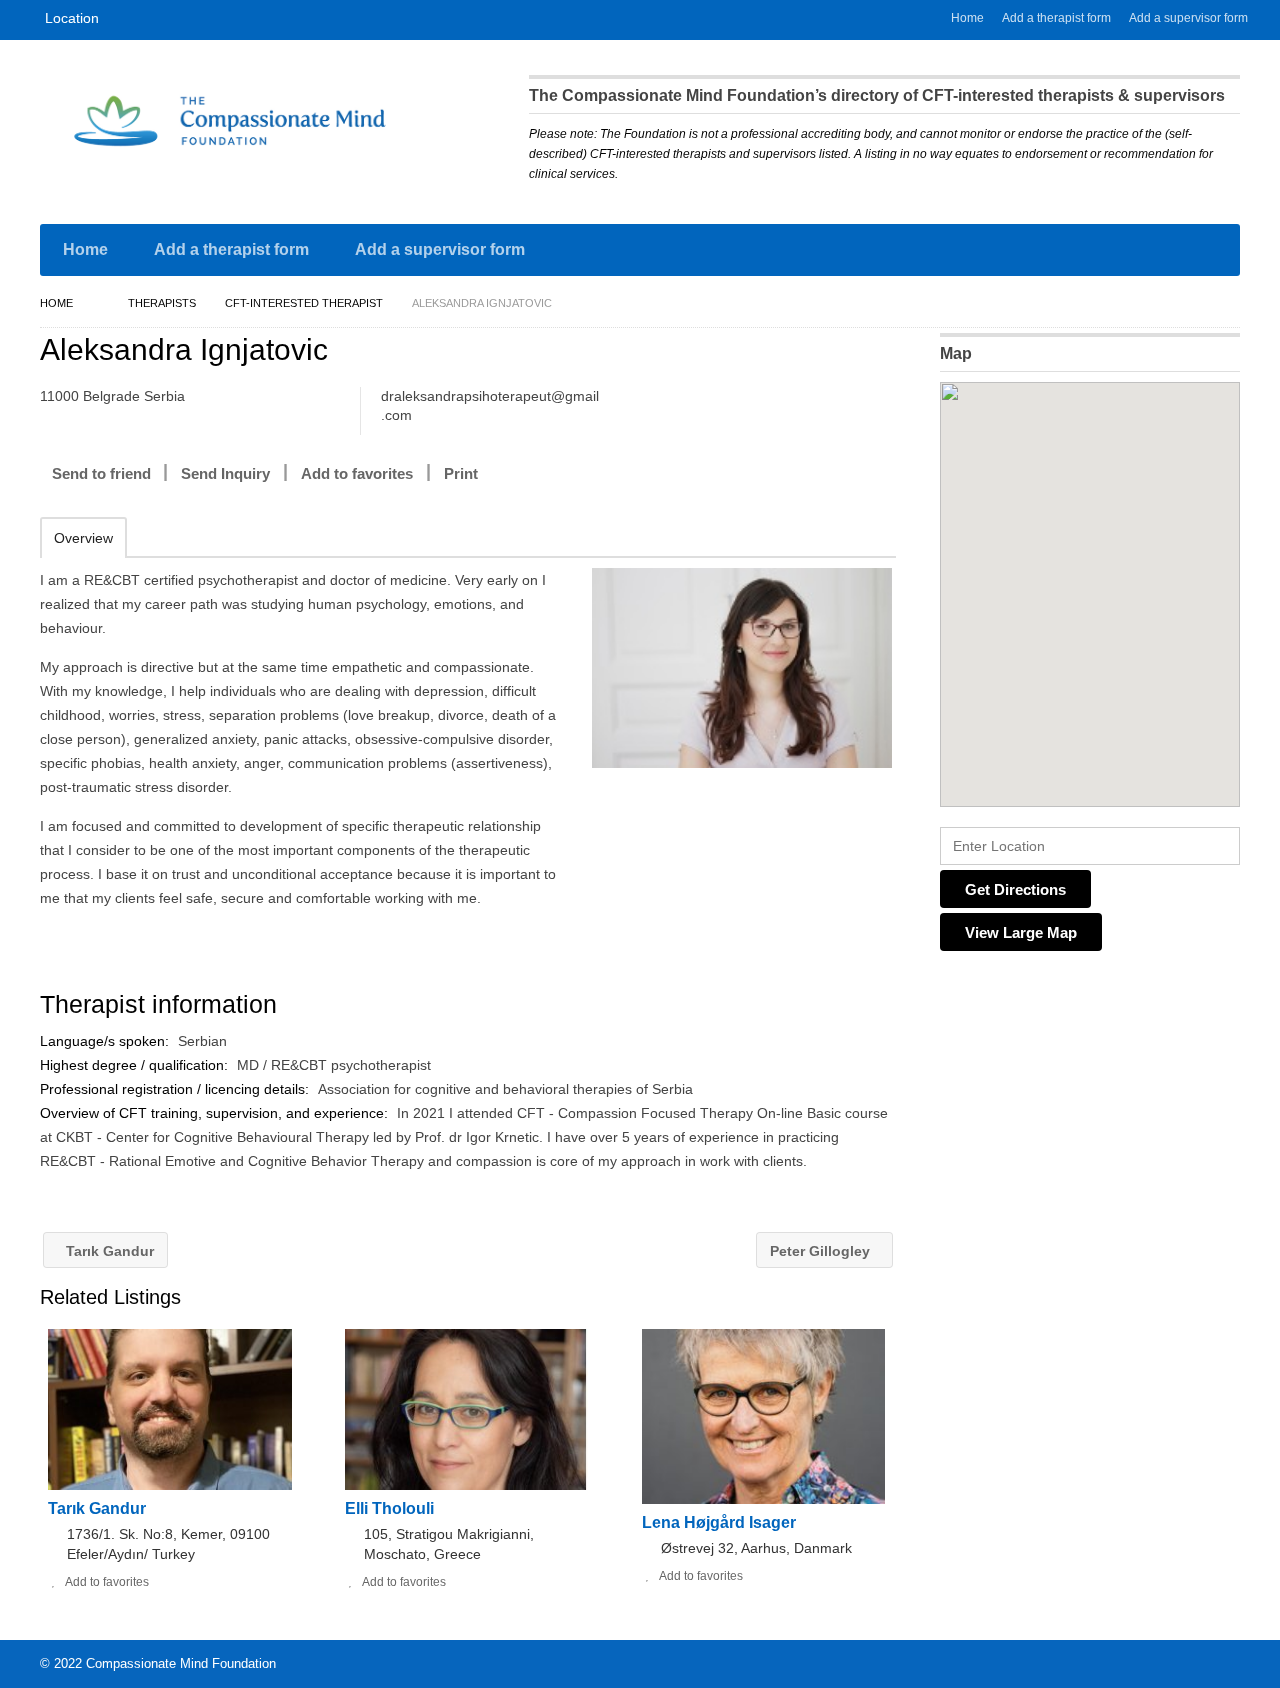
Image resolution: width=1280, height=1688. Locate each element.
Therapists (162, 303)
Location (72, 18)
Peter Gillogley (822, 1251)
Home (967, 18)
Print (461, 473)
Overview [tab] (83, 538)
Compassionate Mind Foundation (181, 1663)
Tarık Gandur (108, 1251)
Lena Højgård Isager (719, 1522)
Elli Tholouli (389, 1508)
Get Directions (1015, 889)
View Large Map (1021, 932)
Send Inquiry (225, 473)
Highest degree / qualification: (136, 1065)
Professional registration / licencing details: (176, 1089)
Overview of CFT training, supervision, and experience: (216, 1113)
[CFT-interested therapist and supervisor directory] (230, 121)
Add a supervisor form (1188, 18)
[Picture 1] (741, 668)
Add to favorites (357, 473)
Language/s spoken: (106, 1041)
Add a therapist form (1056, 18)
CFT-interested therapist (304, 303)
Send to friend (101, 473)
